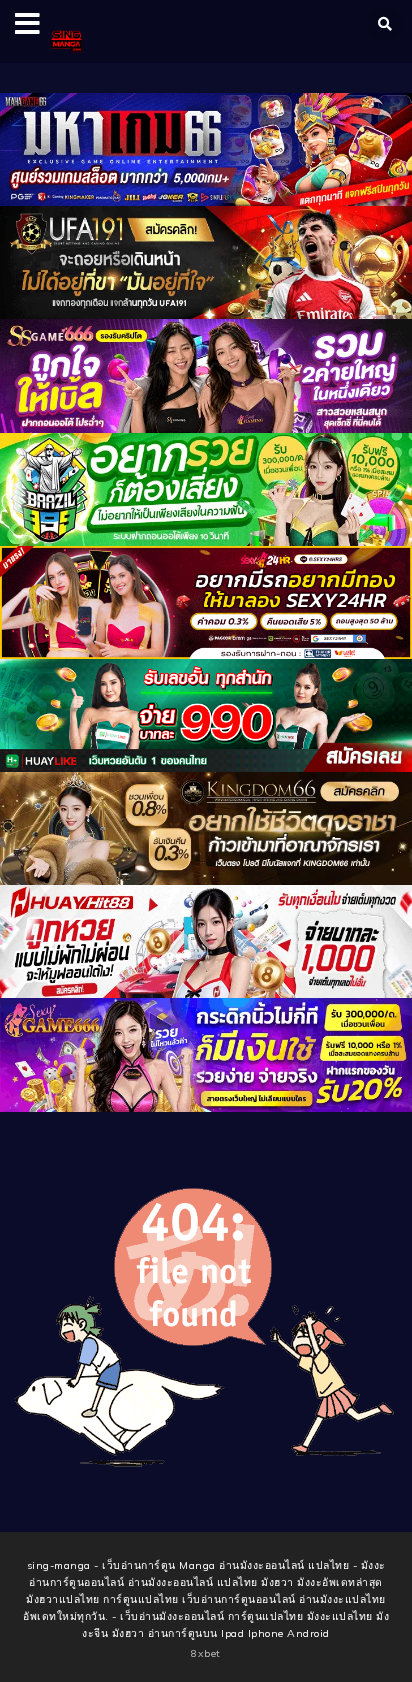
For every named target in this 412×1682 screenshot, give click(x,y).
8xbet (206, 1653)
